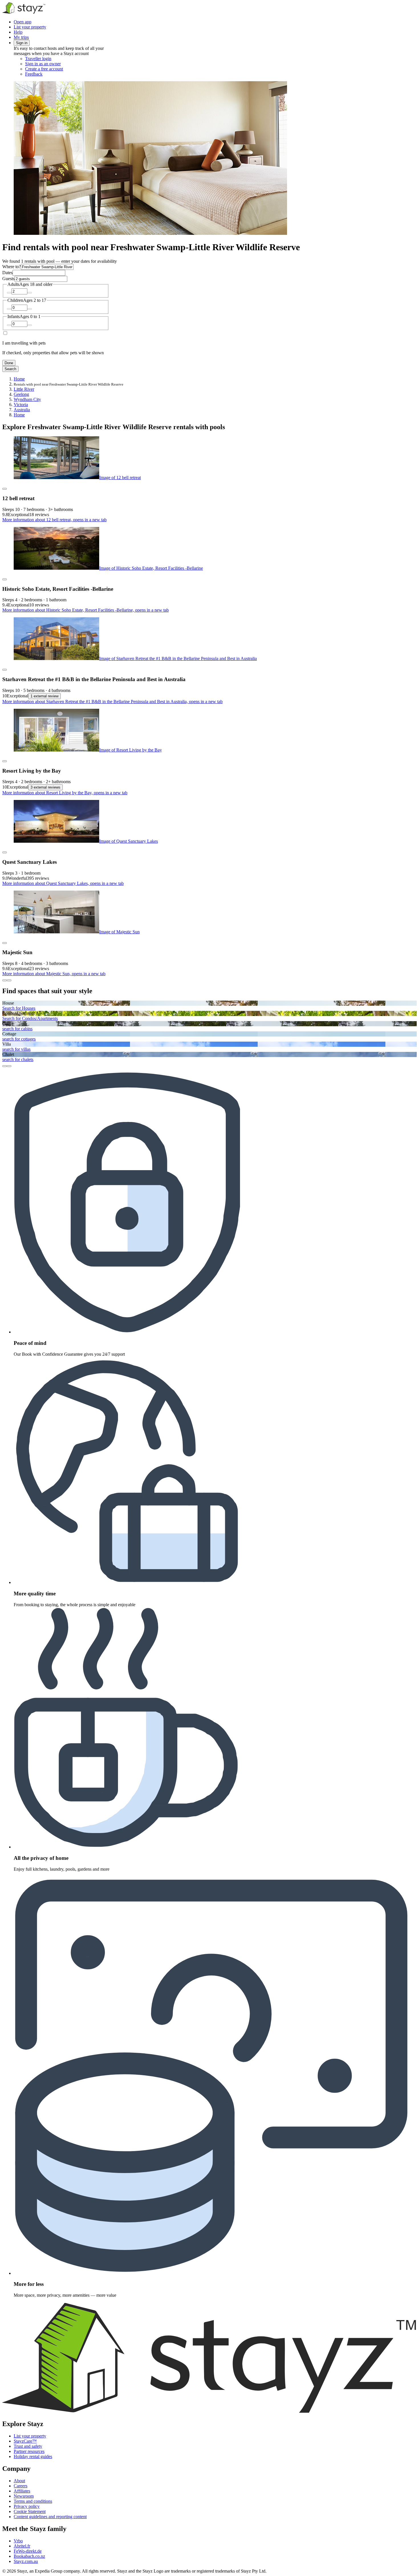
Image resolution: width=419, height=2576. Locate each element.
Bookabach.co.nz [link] (29, 2556)
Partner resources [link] (29, 2451)
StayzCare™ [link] (25, 2441)
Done (9, 363)
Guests (8, 279)
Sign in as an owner (43, 64)
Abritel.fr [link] (22, 2546)
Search (10, 369)
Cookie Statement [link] (30, 2511)
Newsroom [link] (24, 2496)
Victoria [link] (21, 405)
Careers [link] (21, 2486)
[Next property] (9, 980)
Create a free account (44, 69)
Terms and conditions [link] (33, 2501)
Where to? (12, 267)
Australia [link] (22, 410)
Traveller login (38, 59)
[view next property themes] (9, 1066)
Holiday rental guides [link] (33, 2456)
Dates (7, 273)
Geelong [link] (21, 394)
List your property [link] (30, 2436)
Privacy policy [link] (27, 2506)
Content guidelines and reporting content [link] (50, 2517)
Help (18, 32)
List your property (30, 27)
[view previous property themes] (5, 1066)
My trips (21, 37)
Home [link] (19, 379)
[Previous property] (5, 980)
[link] (73, 74)
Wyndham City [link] (27, 399)
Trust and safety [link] (28, 2446)
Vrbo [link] (18, 2541)
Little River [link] (24, 389)
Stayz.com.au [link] (26, 2561)
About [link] (19, 2481)
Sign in (22, 43)
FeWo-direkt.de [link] (28, 2551)
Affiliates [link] (22, 2491)
